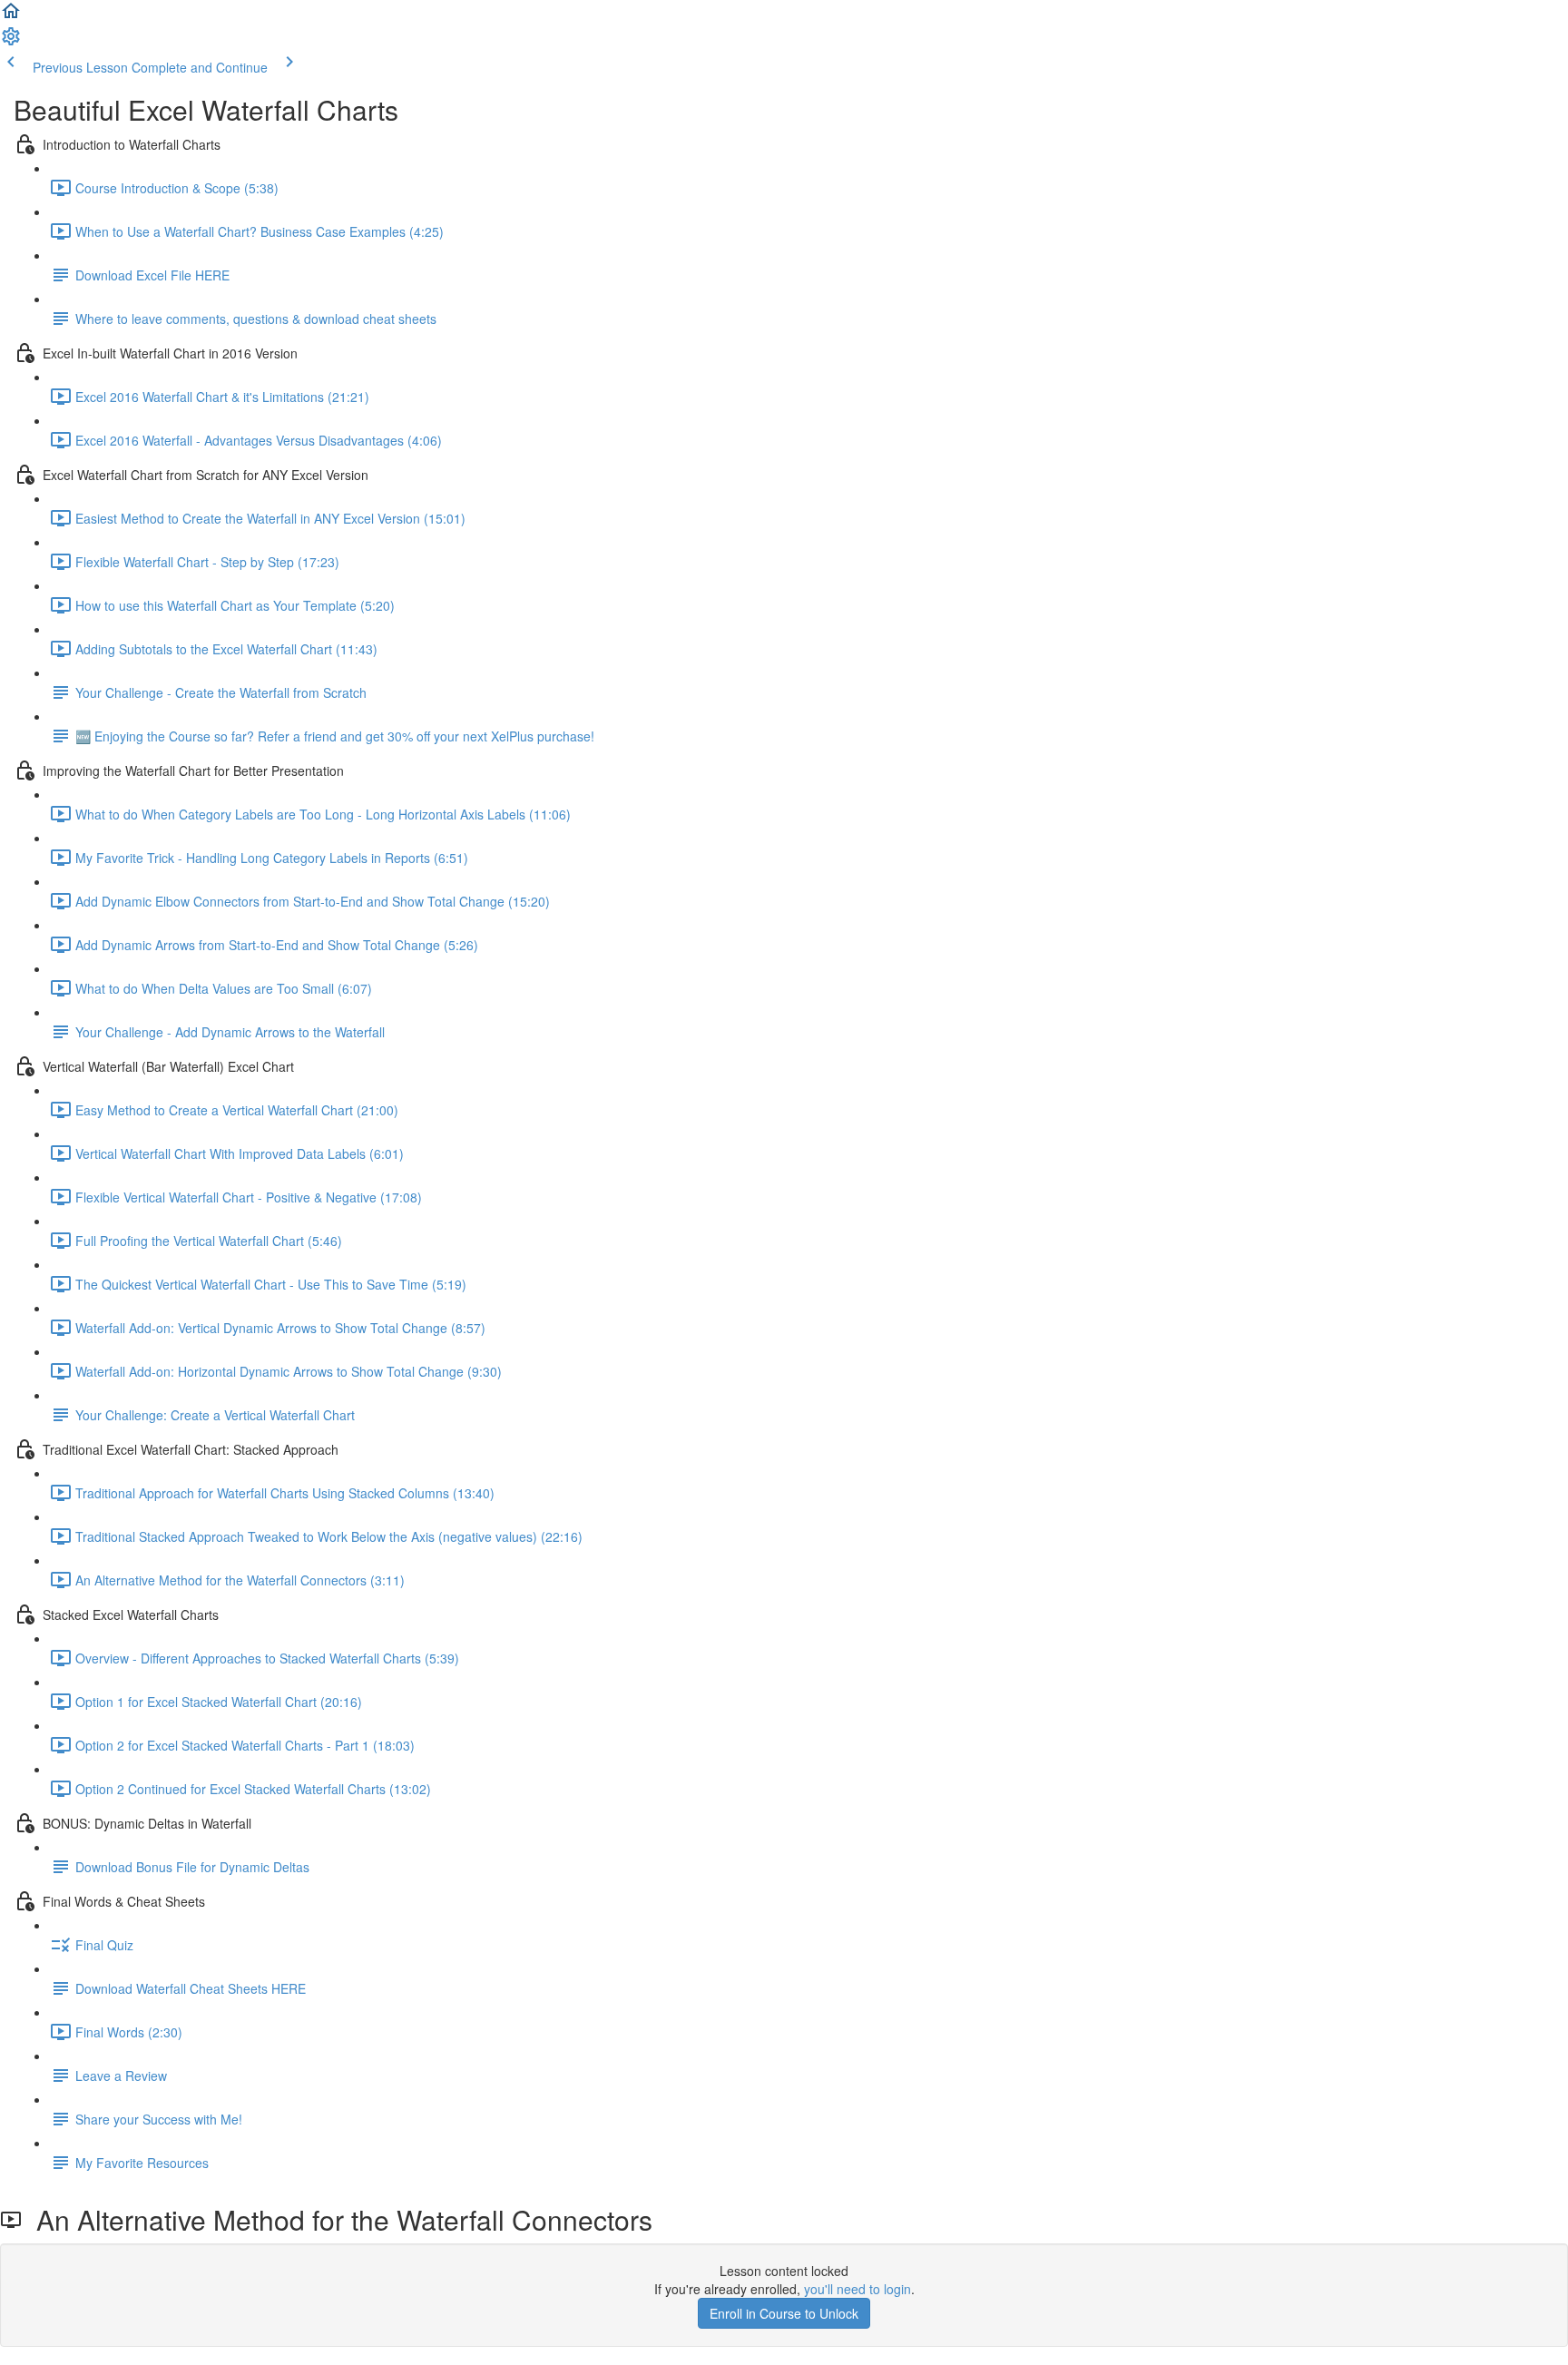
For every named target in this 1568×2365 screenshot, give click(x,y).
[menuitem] (11, 42)
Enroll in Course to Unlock (784, 2313)
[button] (11, 16)
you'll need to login (857, 2289)
